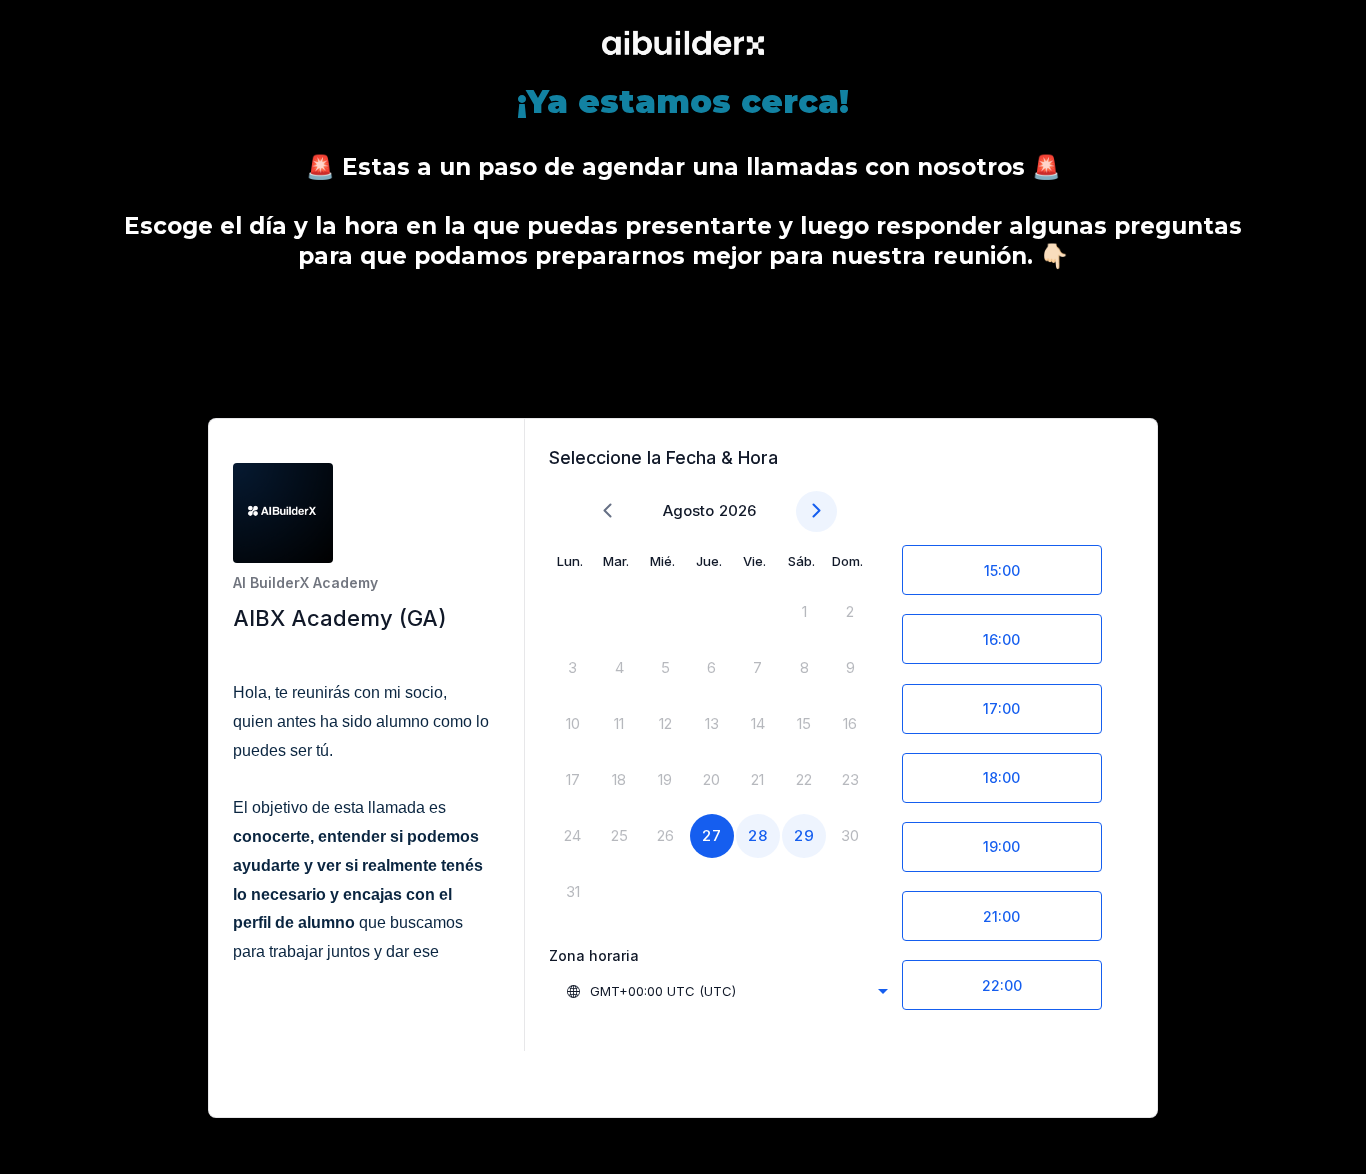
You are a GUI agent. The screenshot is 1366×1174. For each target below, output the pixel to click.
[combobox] (726, 991)
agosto (688, 510)
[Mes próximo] (816, 511)
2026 (737, 510)
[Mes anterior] (607, 511)
